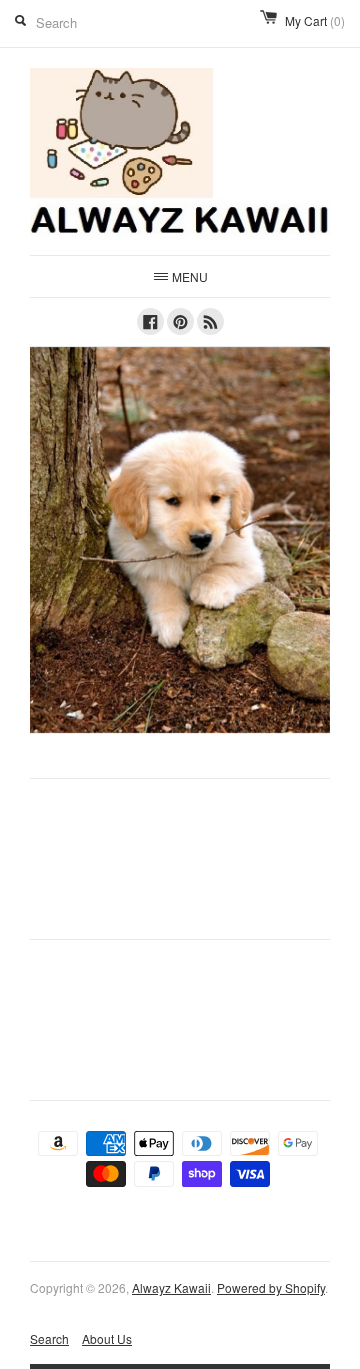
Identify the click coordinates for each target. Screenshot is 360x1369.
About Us (107, 1338)
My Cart (315, 20)
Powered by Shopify (271, 1287)
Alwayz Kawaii (171, 1287)
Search (49, 1338)
